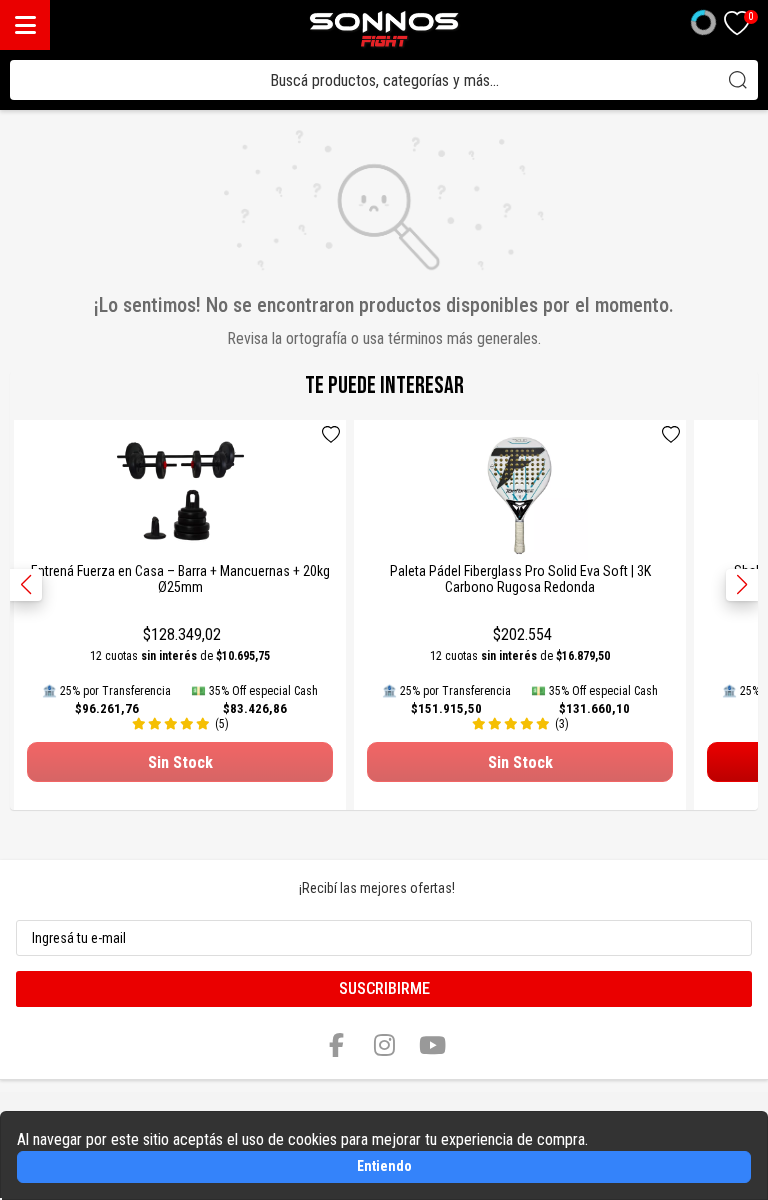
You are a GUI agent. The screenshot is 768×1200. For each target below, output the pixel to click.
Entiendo (384, 1166)
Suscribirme (384, 988)
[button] (742, 585)
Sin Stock (180, 762)
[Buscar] (738, 80)
